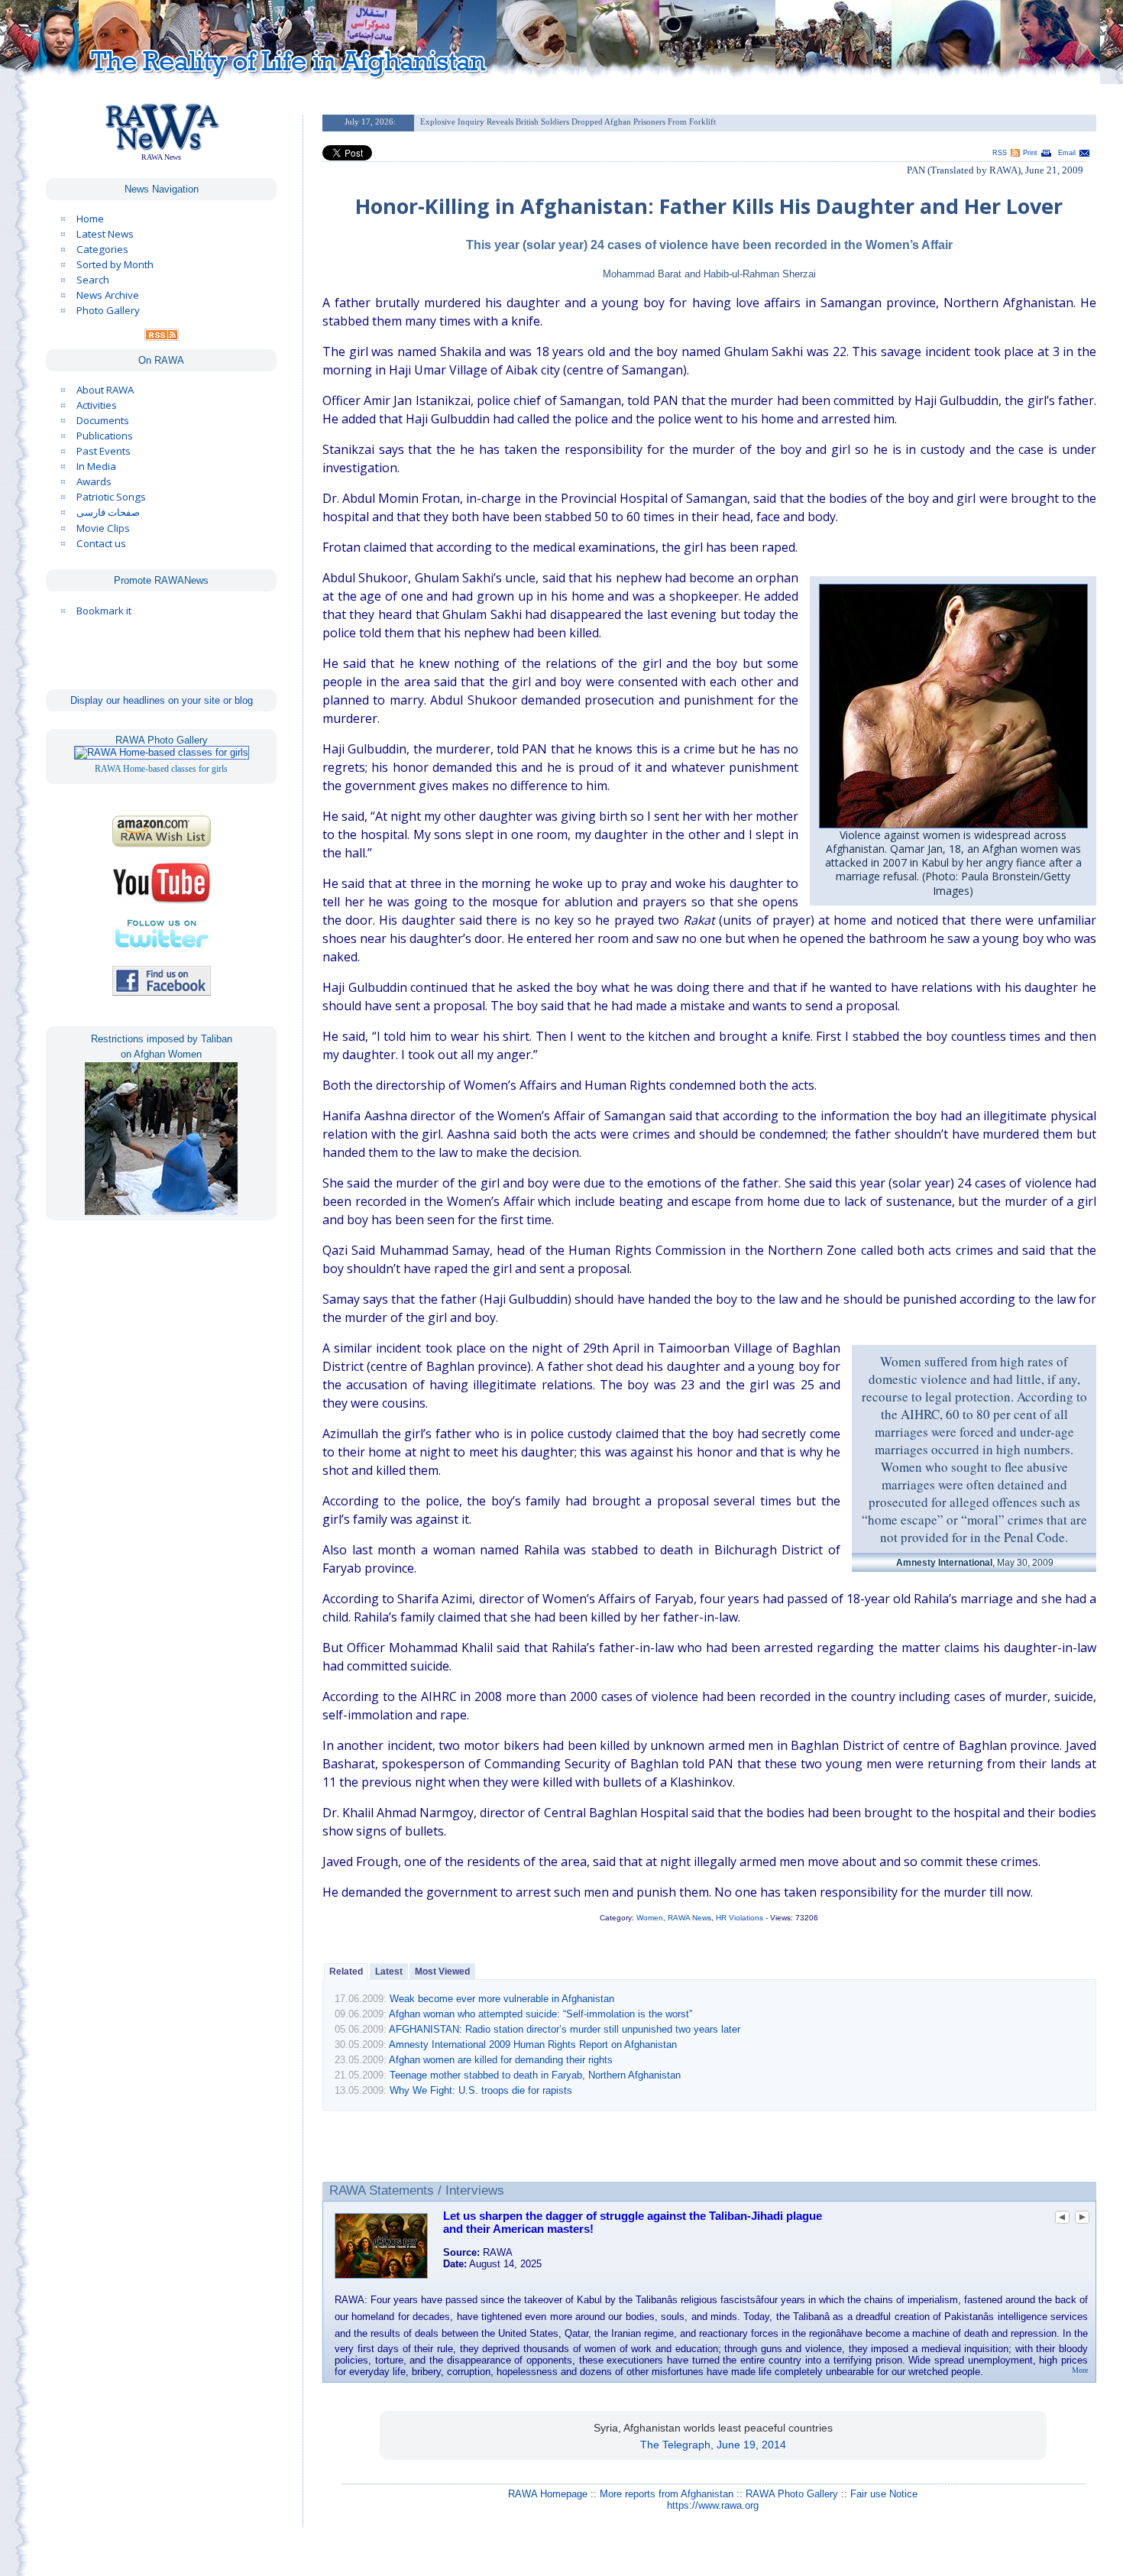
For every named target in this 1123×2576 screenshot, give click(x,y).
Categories (102, 249)
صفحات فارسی (108, 512)
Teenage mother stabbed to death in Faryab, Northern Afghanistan (535, 2075)
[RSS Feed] (162, 337)
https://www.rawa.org (713, 2505)
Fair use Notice (884, 2494)
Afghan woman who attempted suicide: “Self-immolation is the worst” (540, 2014)
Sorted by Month (115, 264)
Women (650, 1918)
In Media (96, 466)
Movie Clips (103, 528)
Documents (103, 420)
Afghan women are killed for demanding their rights (501, 2060)
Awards (94, 481)
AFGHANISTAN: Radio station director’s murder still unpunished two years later (565, 2029)
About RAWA (105, 390)
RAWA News (689, 1918)
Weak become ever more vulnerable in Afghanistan (502, 1999)
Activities (97, 405)
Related (346, 1972)
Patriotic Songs (111, 497)
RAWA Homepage (548, 2494)
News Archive (108, 295)
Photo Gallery (108, 310)
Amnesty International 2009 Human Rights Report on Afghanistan (533, 2045)
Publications (105, 436)
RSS (1000, 153)
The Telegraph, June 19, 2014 (713, 2445)
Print (1030, 153)
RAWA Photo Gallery (792, 2494)
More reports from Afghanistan (667, 2494)
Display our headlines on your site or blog (162, 700)
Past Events (104, 451)
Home (90, 219)
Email (1067, 153)
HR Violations (739, 1918)
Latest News (105, 234)
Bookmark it (104, 611)
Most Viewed (442, 1972)
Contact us (101, 543)
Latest (389, 1972)
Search (93, 280)
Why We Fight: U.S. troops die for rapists (481, 2090)
